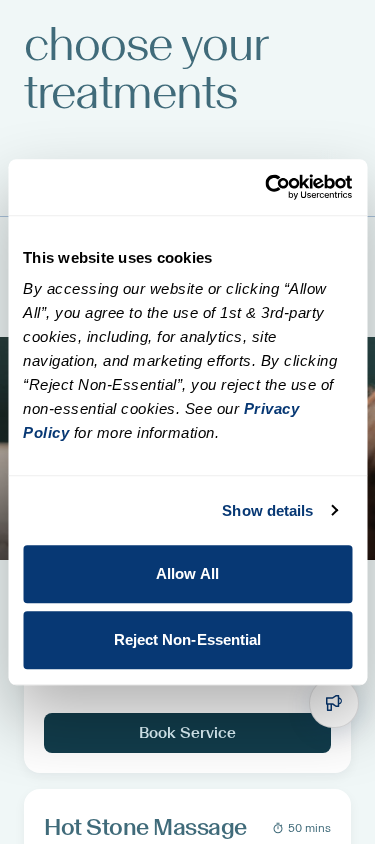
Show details (267, 510)
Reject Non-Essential (188, 639)
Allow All (187, 573)
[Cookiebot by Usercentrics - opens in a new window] (267, 187)
